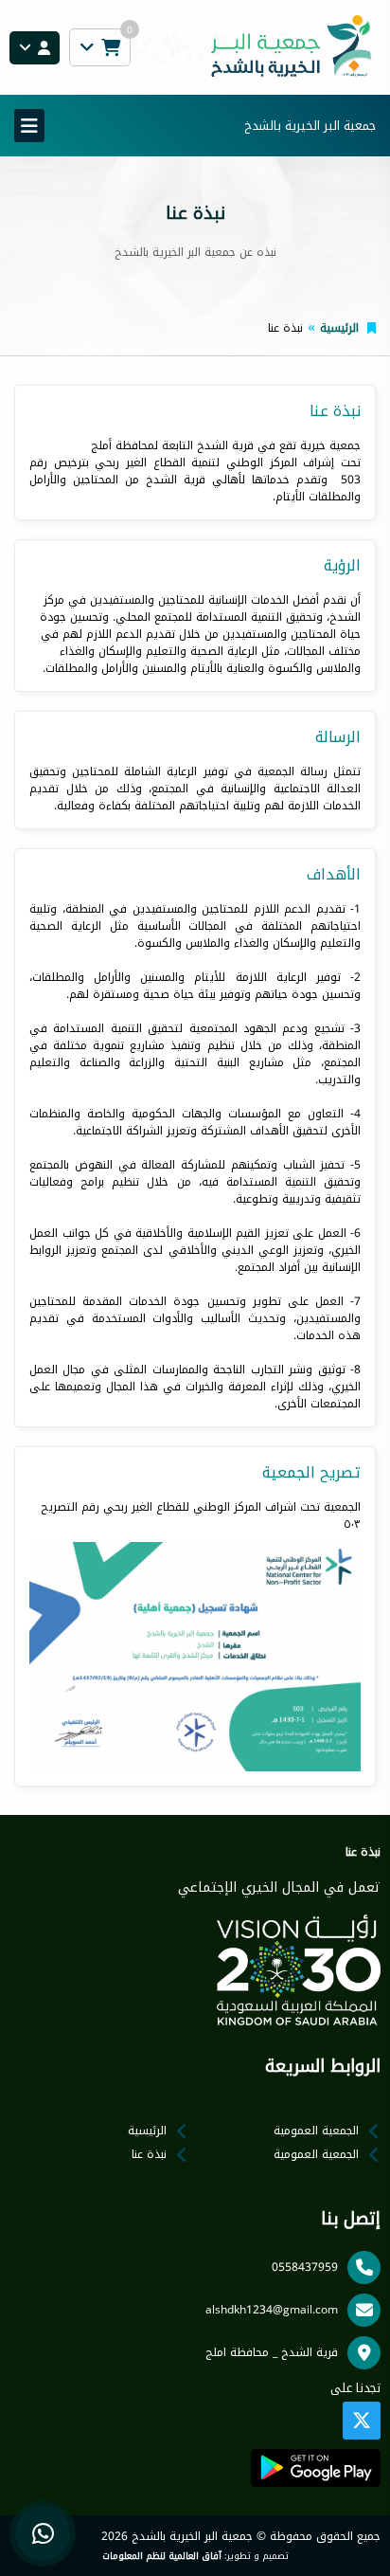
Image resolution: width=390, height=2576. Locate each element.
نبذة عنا (149, 2154)
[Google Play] (316, 2468)
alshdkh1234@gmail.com (272, 2310)
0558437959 (305, 2267)
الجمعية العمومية (316, 2131)
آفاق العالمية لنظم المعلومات (162, 2556)
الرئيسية (339, 328)
